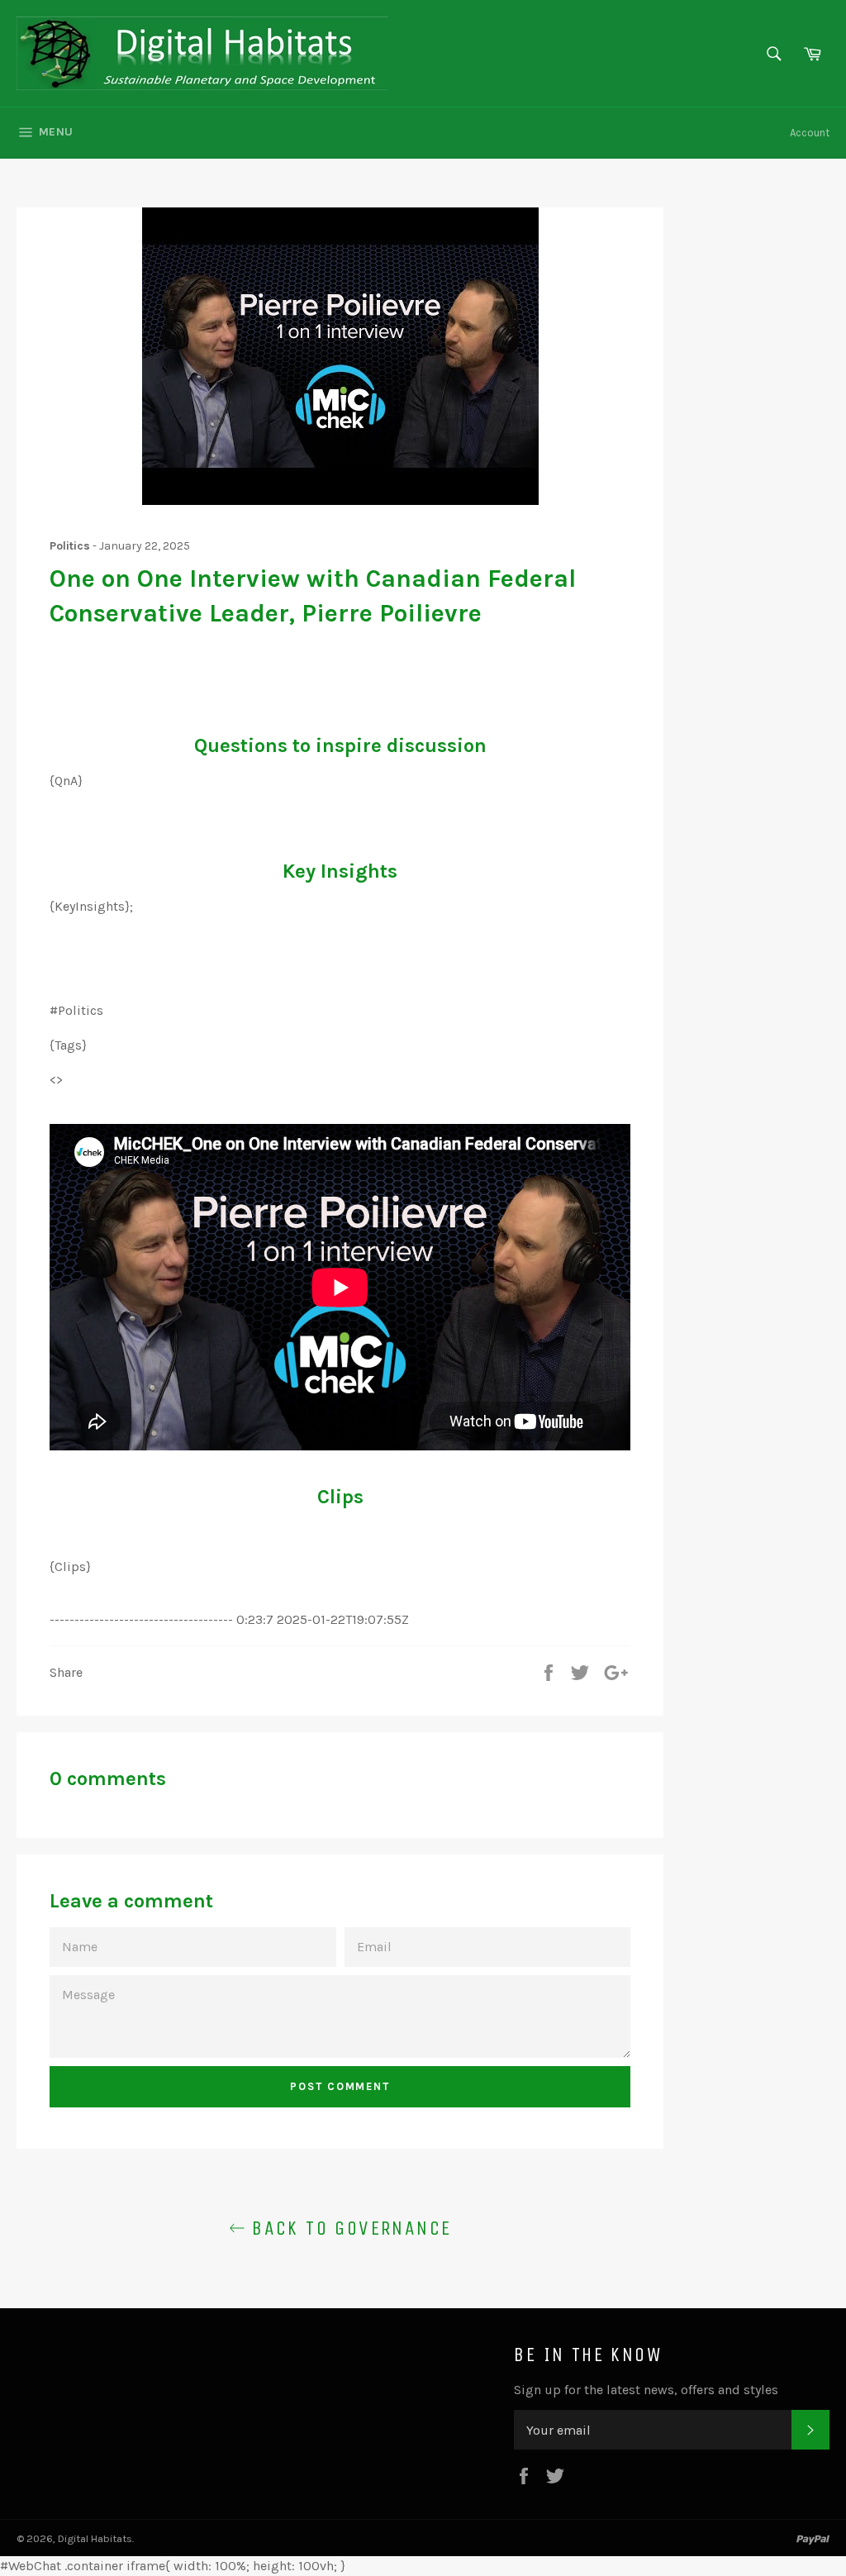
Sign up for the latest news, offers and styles (646, 2390)
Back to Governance (349, 2228)
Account (810, 133)
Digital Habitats (95, 2538)
